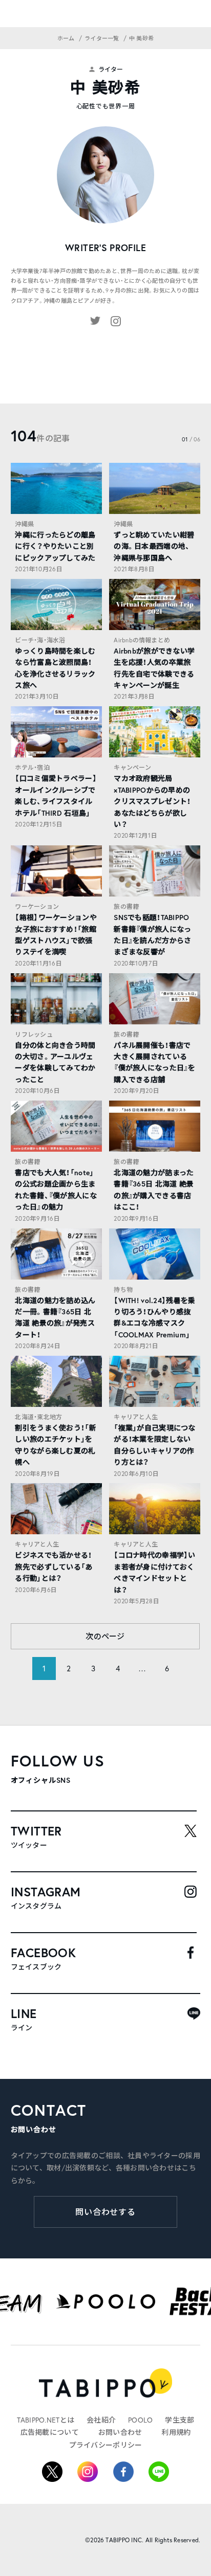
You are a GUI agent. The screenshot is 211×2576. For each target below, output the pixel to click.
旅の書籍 (126, 906)
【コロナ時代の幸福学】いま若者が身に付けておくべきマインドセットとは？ (154, 1572)
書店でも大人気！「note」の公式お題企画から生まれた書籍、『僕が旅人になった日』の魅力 (56, 1190)
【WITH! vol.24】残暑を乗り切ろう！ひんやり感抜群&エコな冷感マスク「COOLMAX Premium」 (154, 1318)
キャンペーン (132, 767)
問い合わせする (106, 2212)
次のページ (105, 1636)
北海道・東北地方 (38, 1417)
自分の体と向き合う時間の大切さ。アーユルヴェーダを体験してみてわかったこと (55, 1062)
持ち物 (123, 1290)
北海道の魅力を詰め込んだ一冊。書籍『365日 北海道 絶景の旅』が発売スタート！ (55, 1318)
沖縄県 (24, 524)
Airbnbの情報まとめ (142, 640)
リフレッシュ (34, 1034)
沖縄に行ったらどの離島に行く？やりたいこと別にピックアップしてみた (55, 546)
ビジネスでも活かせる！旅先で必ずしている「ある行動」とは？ (54, 1567)
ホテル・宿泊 (32, 767)
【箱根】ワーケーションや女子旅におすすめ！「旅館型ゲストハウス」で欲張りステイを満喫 (56, 935)
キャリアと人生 (136, 1417)
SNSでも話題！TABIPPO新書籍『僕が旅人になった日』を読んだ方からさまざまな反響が (152, 935)
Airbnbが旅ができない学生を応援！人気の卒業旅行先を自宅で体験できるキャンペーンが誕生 (154, 668)
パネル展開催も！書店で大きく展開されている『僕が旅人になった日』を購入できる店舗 (154, 1062)
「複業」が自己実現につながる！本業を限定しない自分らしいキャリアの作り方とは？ (154, 1445)
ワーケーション (37, 906)
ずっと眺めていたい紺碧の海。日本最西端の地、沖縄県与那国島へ (154, 546)
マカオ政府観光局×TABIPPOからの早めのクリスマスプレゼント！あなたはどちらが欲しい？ (152, 801)
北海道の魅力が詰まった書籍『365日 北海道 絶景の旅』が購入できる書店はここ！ (154, 1190)
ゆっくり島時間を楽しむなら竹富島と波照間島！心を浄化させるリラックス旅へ (55, 668)
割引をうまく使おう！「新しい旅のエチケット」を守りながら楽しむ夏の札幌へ (55, 1445)
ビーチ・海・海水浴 (40, 640)
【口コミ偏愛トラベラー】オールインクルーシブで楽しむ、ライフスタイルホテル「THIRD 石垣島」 (56, 796)
